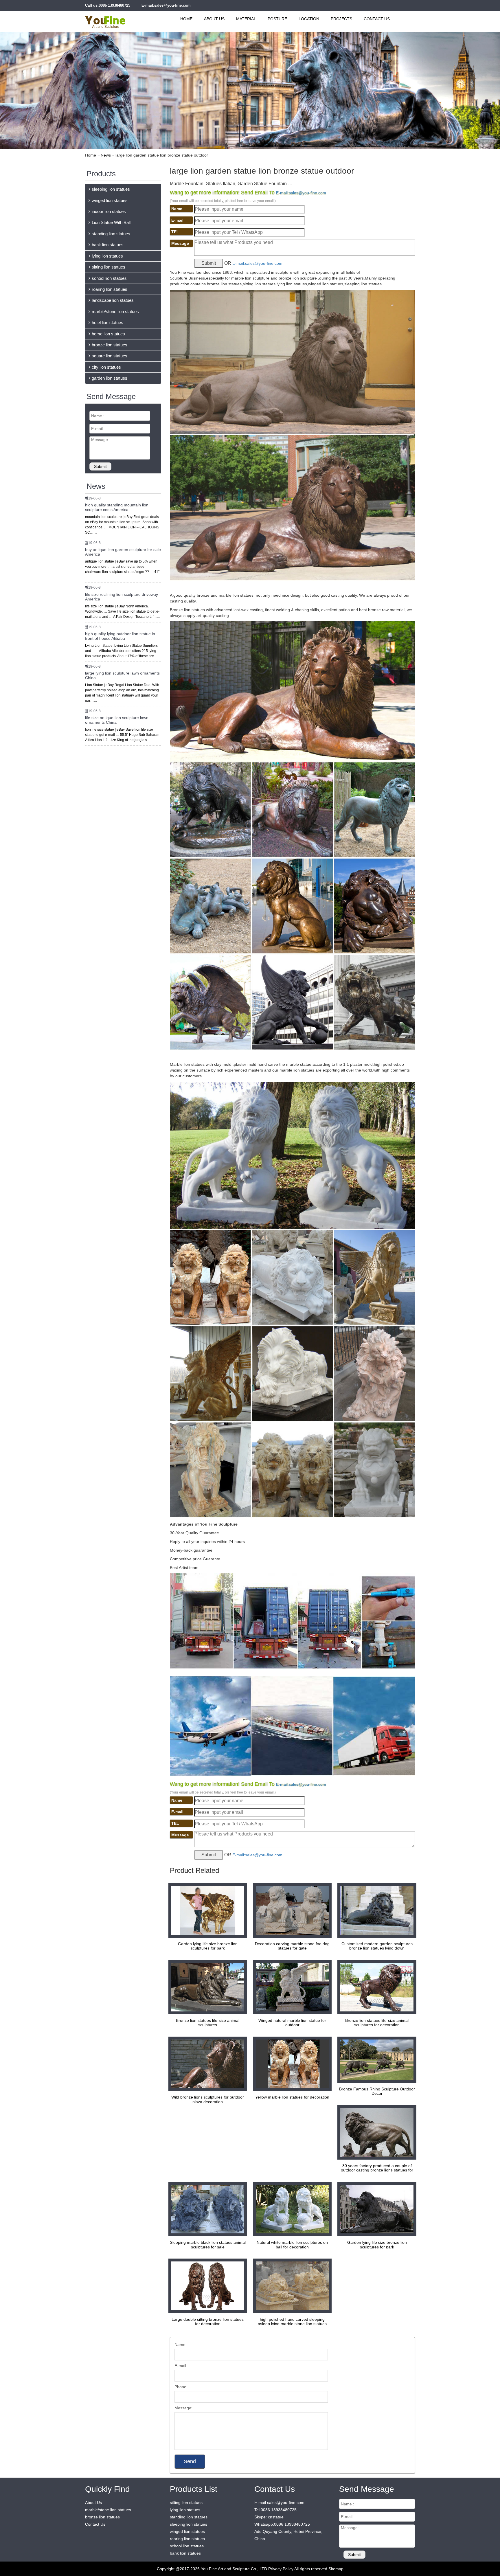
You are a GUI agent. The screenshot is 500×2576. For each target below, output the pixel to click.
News (106, 155)
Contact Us (377, 19)
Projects (341, 19)
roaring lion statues (110, 289)
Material (246, 19)
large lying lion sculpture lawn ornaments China (122, 675)
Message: (183, 2408)
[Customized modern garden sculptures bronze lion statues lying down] (375, 1910)
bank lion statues (108, 245)
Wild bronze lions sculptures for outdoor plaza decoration (208, 2099)
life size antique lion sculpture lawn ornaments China (117, 720)
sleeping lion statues (111, 189)
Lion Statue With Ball (111, 222)
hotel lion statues (107, 323)
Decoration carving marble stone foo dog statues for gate (292, 1946)
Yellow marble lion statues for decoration (292, 2097)
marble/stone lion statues (115, 312)
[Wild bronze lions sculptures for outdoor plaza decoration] (206, 2064)
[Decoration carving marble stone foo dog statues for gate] (291, 1910)
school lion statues (109, 278)
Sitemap (336, 2569)
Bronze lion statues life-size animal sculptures (208, 2023)
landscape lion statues (113, 300)
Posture (277, 19)
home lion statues (108, 334)
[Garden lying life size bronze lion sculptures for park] (206, 1910)
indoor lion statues (109, 211)
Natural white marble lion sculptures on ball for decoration (292, 2245)
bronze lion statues (110, 345)
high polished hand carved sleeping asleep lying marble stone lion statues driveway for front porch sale (292, 2324)
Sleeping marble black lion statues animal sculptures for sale (208, 2245)
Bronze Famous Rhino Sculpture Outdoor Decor (377, 2091)
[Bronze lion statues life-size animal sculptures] (206, 1987)
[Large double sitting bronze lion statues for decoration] (206, 2285)
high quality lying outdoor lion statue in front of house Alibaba (120, 636)
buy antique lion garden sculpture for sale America (123, 552)
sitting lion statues (109, 267)
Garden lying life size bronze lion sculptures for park (208, 1946)
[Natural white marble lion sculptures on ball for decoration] (291, 2209)
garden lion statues (110, 378)
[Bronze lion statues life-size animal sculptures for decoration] (375, 1987)
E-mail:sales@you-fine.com (166, 5)
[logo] (112, 19)
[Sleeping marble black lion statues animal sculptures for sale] (206, 2209)
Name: (181, 2345)
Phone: (181, 2387)
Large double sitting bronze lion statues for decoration (208, 2321)
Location (309, 19)
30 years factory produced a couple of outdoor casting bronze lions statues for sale (377, 2170)
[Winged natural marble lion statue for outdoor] (291, 1987)
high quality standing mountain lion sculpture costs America (117, 507)
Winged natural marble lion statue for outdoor (292, 2023)
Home (186, 19)
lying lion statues (107, 256)
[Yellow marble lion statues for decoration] (291, 2064)
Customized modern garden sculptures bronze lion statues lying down (377, 1946)
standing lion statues (111, 234)
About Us (214, 19)
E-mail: (181, 2366)
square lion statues (110, 356)
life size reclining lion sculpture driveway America (122, 597)
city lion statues (106, 367)
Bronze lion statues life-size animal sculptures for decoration (377, 2023)
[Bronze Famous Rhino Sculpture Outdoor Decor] (375, 2059)
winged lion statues (110, 200)
